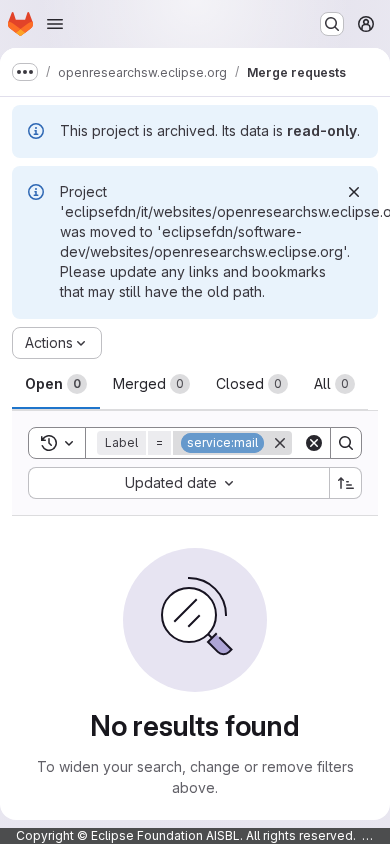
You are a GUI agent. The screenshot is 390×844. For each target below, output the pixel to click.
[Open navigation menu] (55, 24)
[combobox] (178, 483)
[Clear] (314, 443)
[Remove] (280, 443)
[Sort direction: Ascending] (346, 483)
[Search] (346, 443)
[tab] (56, 384)
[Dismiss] (354, 192)
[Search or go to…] (332, 24)
